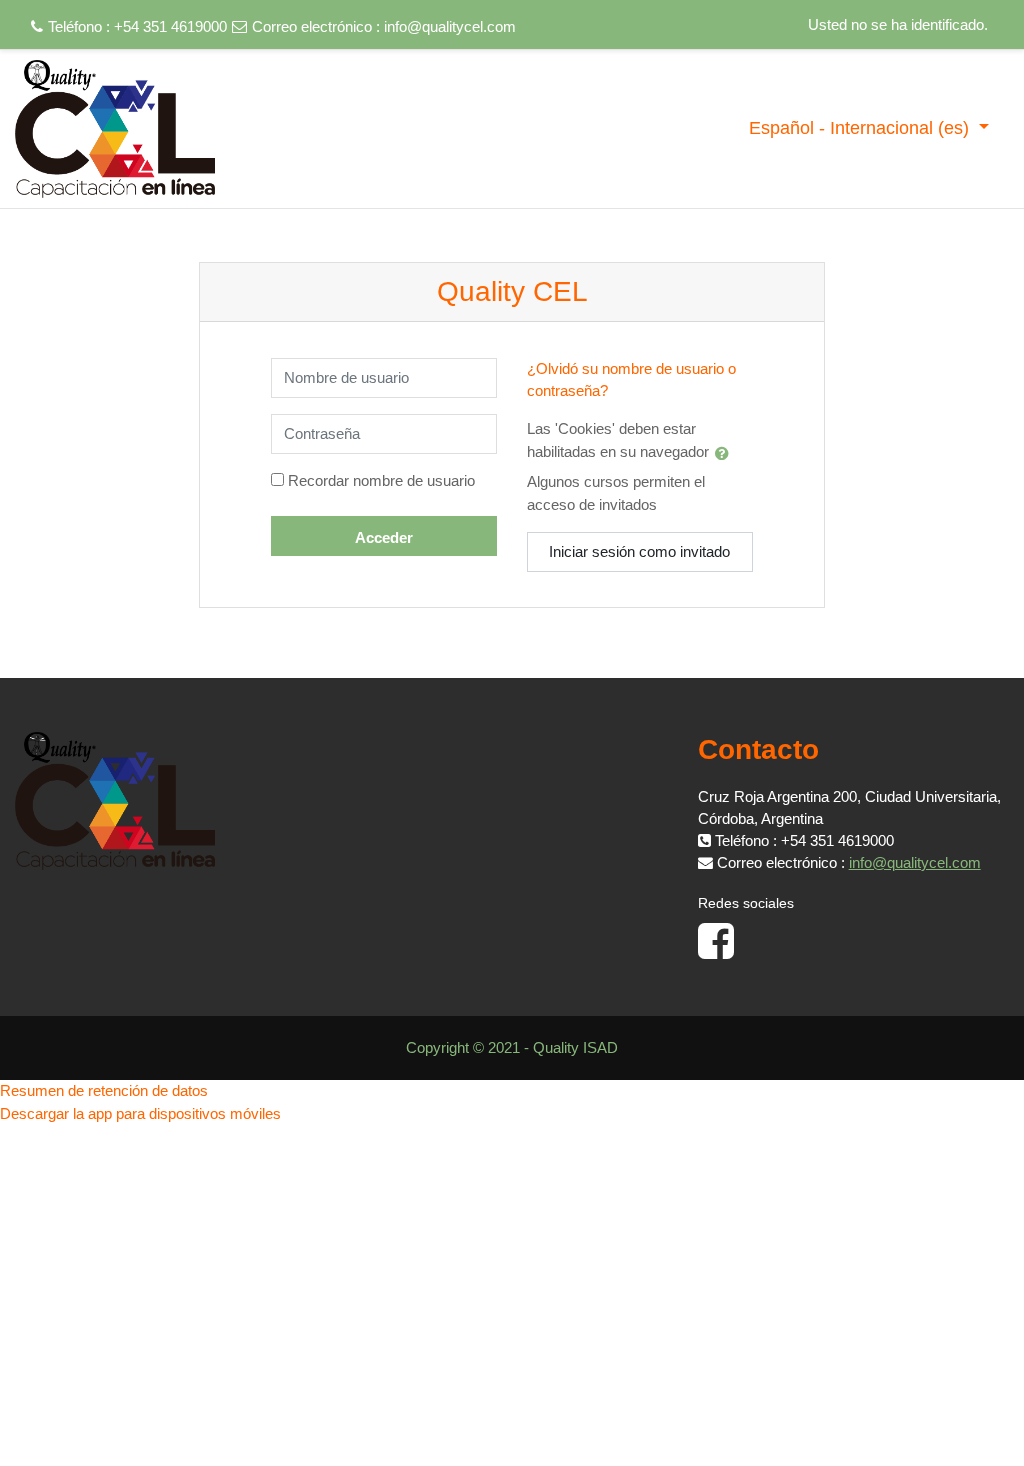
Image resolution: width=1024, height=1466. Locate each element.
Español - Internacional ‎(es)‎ (861, 128)
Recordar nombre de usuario (381, 480)
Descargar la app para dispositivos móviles (140, 1113)
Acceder (384, 537)
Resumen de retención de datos (104, 1090)
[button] (726, 453)
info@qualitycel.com (450, 26)
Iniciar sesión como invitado (639, 551)
